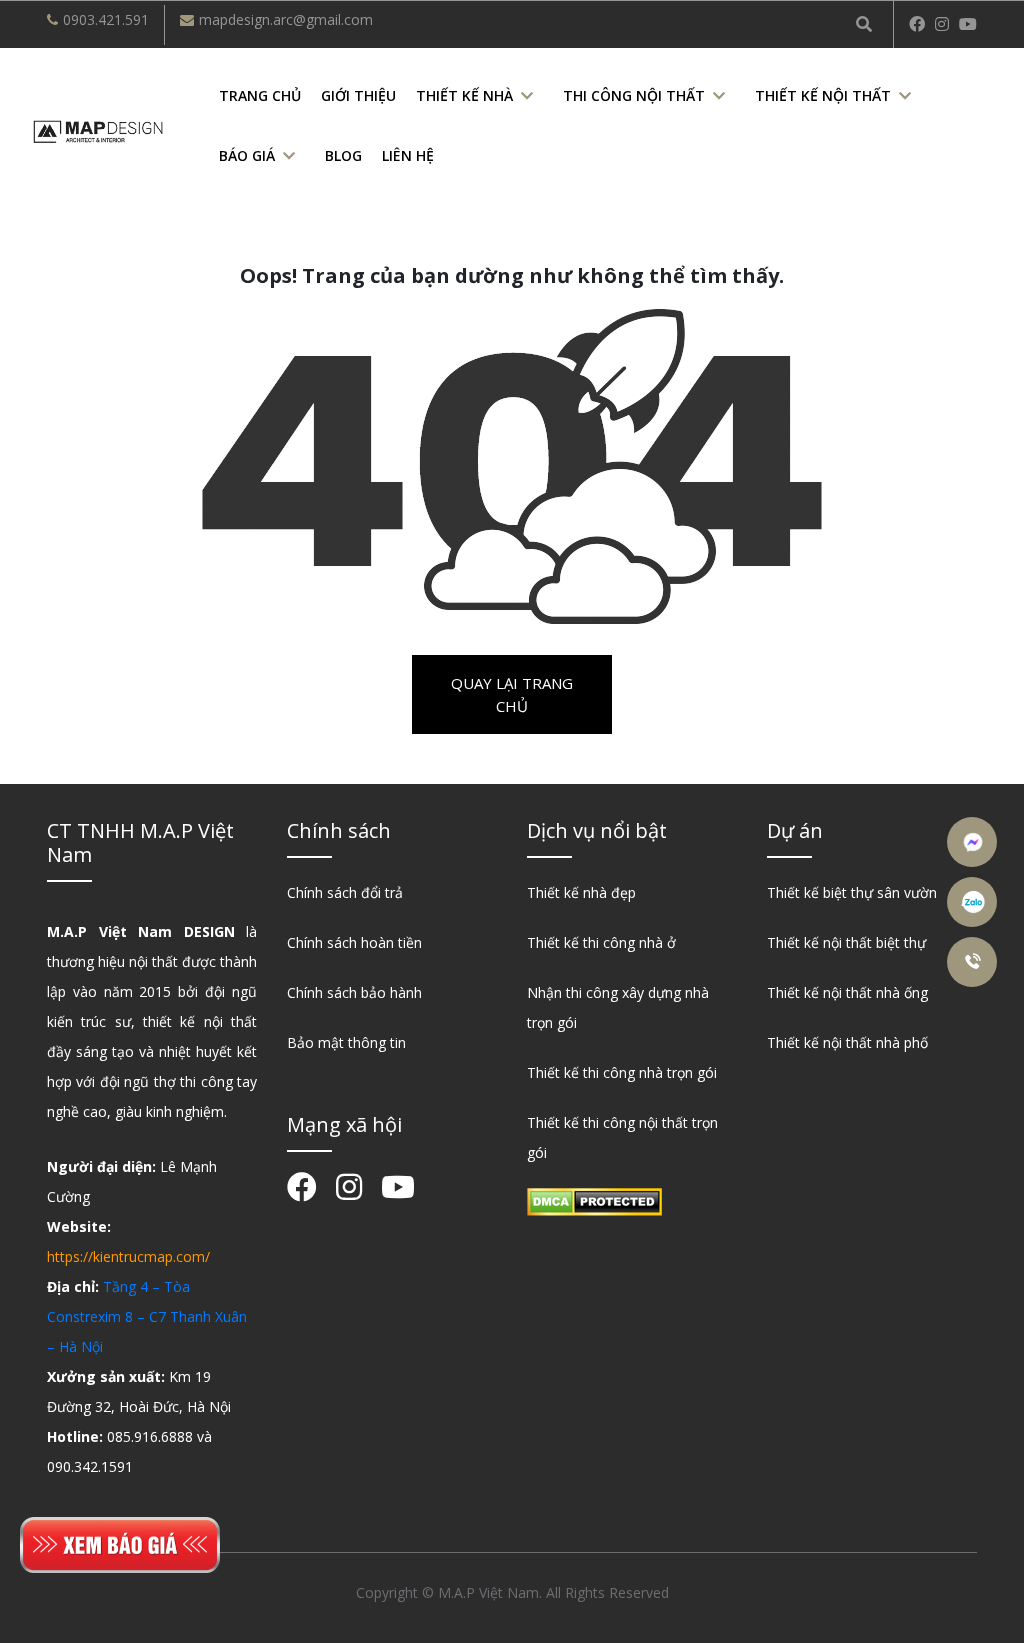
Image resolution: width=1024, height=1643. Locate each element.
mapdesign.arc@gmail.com (286, 19)
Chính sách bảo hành (354, 992)
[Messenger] (974, 842)
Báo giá (247, 155)
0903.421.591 (106, 19)
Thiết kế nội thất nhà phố (847, 1042)
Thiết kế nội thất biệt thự (846, 942)
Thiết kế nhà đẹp (581, 892)
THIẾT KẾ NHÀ (464, 95)
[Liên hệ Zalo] (974, 902)
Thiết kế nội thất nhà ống (847, 992)
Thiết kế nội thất (823, 95)
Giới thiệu (358, 95)
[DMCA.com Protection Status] (594, 1200)
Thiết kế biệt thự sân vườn (852, 892)
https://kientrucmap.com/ (128, 1256)
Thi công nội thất (634, 95)
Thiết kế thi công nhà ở (601, 942)
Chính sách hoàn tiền (354, 942)
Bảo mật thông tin (346, 1042)
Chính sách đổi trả (345, 892)
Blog (343, 155)
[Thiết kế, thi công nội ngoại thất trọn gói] (98, 129)
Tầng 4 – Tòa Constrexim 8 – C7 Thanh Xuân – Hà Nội (147, 1316)
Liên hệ (408, 155)
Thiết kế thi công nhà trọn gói (622, 1072)
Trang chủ (260, 95)
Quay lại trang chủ (512, 694)
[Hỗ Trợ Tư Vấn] (974, 962)
